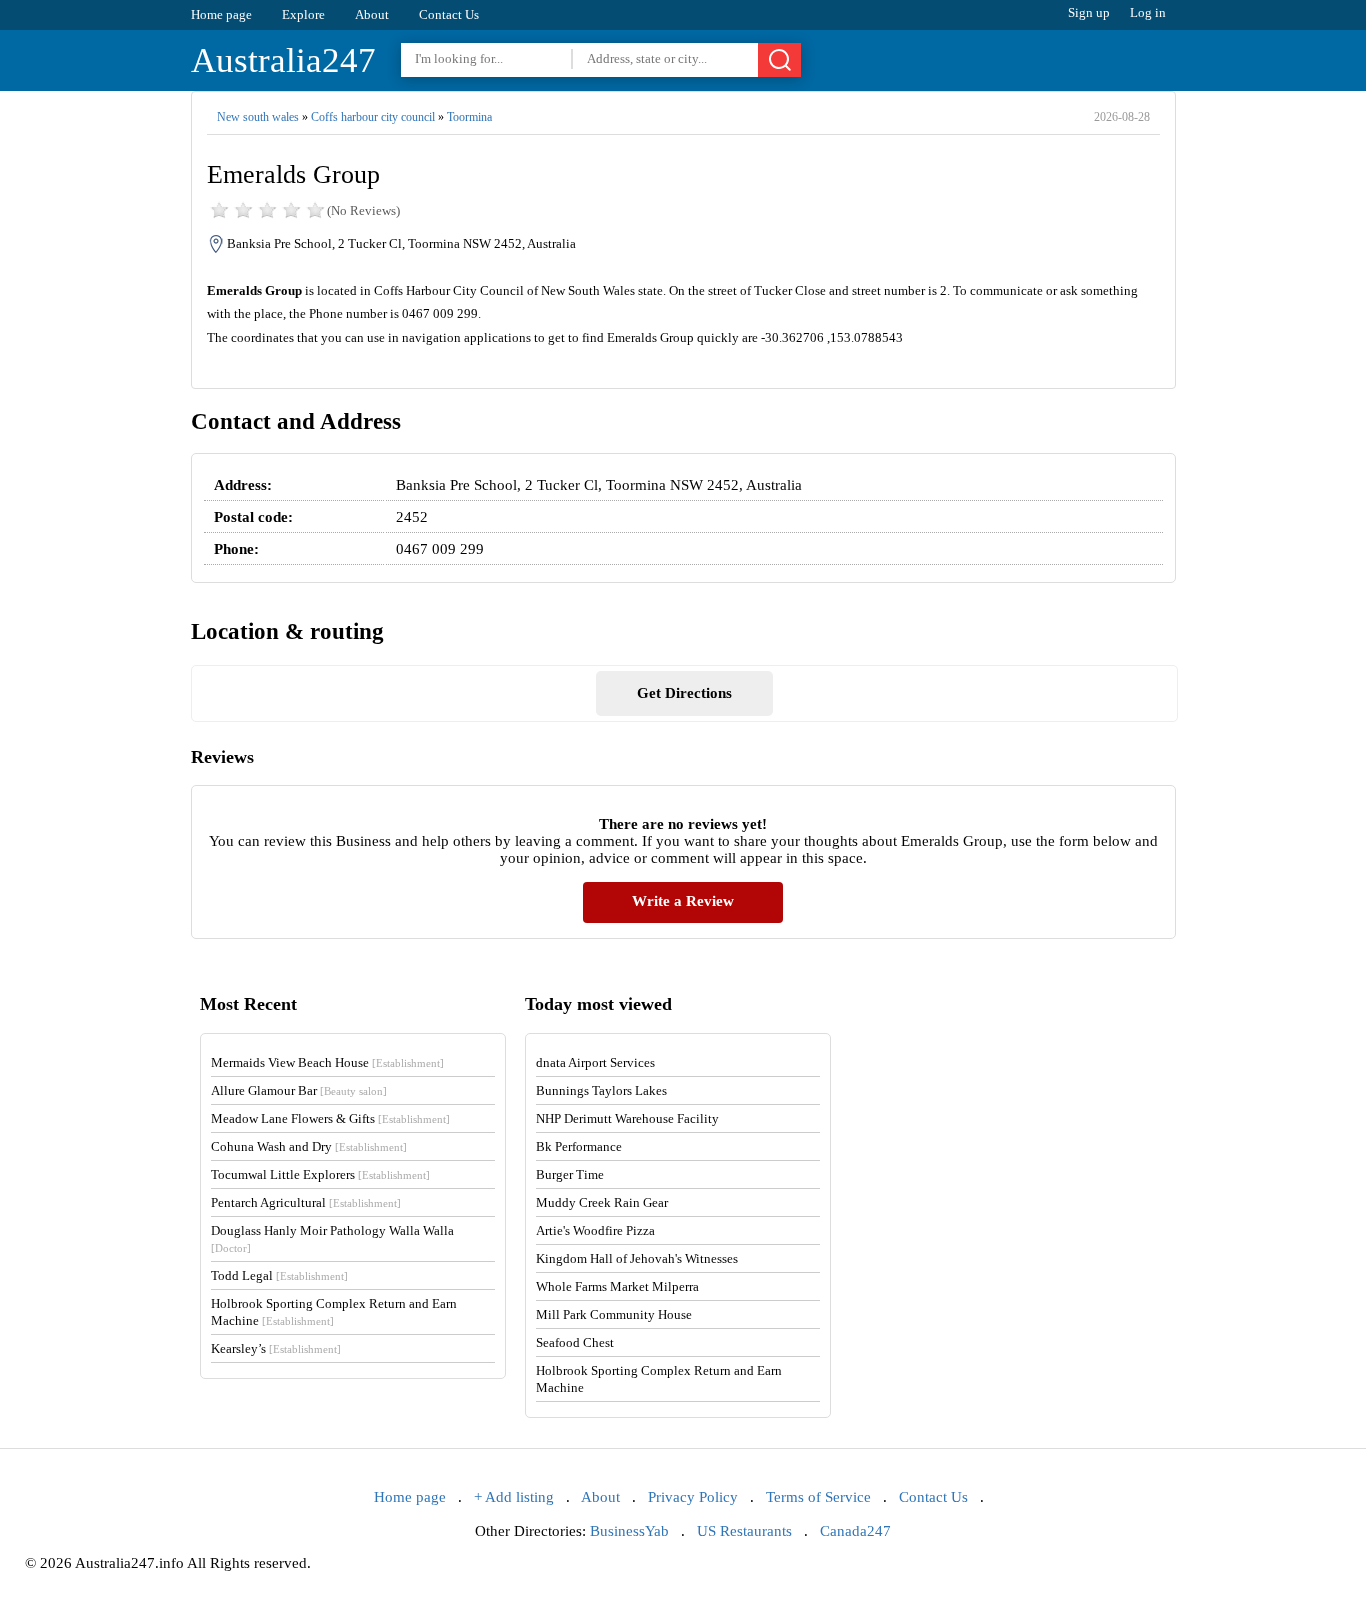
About (372, 14)
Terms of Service (818, 1497)
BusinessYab (629, 1531)
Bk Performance (579, 1146)
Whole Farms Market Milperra (617, 1286)
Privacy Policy (693, 1497)
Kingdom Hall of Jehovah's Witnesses (637, 1258)
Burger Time (570, 1174)
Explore (303, 14)
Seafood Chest (575, 1342)
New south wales (258, 117)
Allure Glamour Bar (299, 1090)
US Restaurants (744, 1531)
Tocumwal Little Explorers (320, 1174)
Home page (221, 14)
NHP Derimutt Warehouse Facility (627, 1118)
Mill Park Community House (614, 1314)
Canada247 (855, 1531)
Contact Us (449, 14)
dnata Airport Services (595, 1062)
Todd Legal (279, 1275)
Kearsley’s (276, 1348)
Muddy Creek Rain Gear (602, 1202)
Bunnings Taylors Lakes (601, 1090)
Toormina (469, 117)
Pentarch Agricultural (306, 1202)
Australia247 (283, 60)
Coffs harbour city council (373, 117)
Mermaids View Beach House (327, 1062)
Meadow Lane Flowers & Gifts (330, 1118)
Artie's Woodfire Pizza (595, 1230)
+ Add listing (514, 1497)
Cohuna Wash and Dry (309, 1146)
